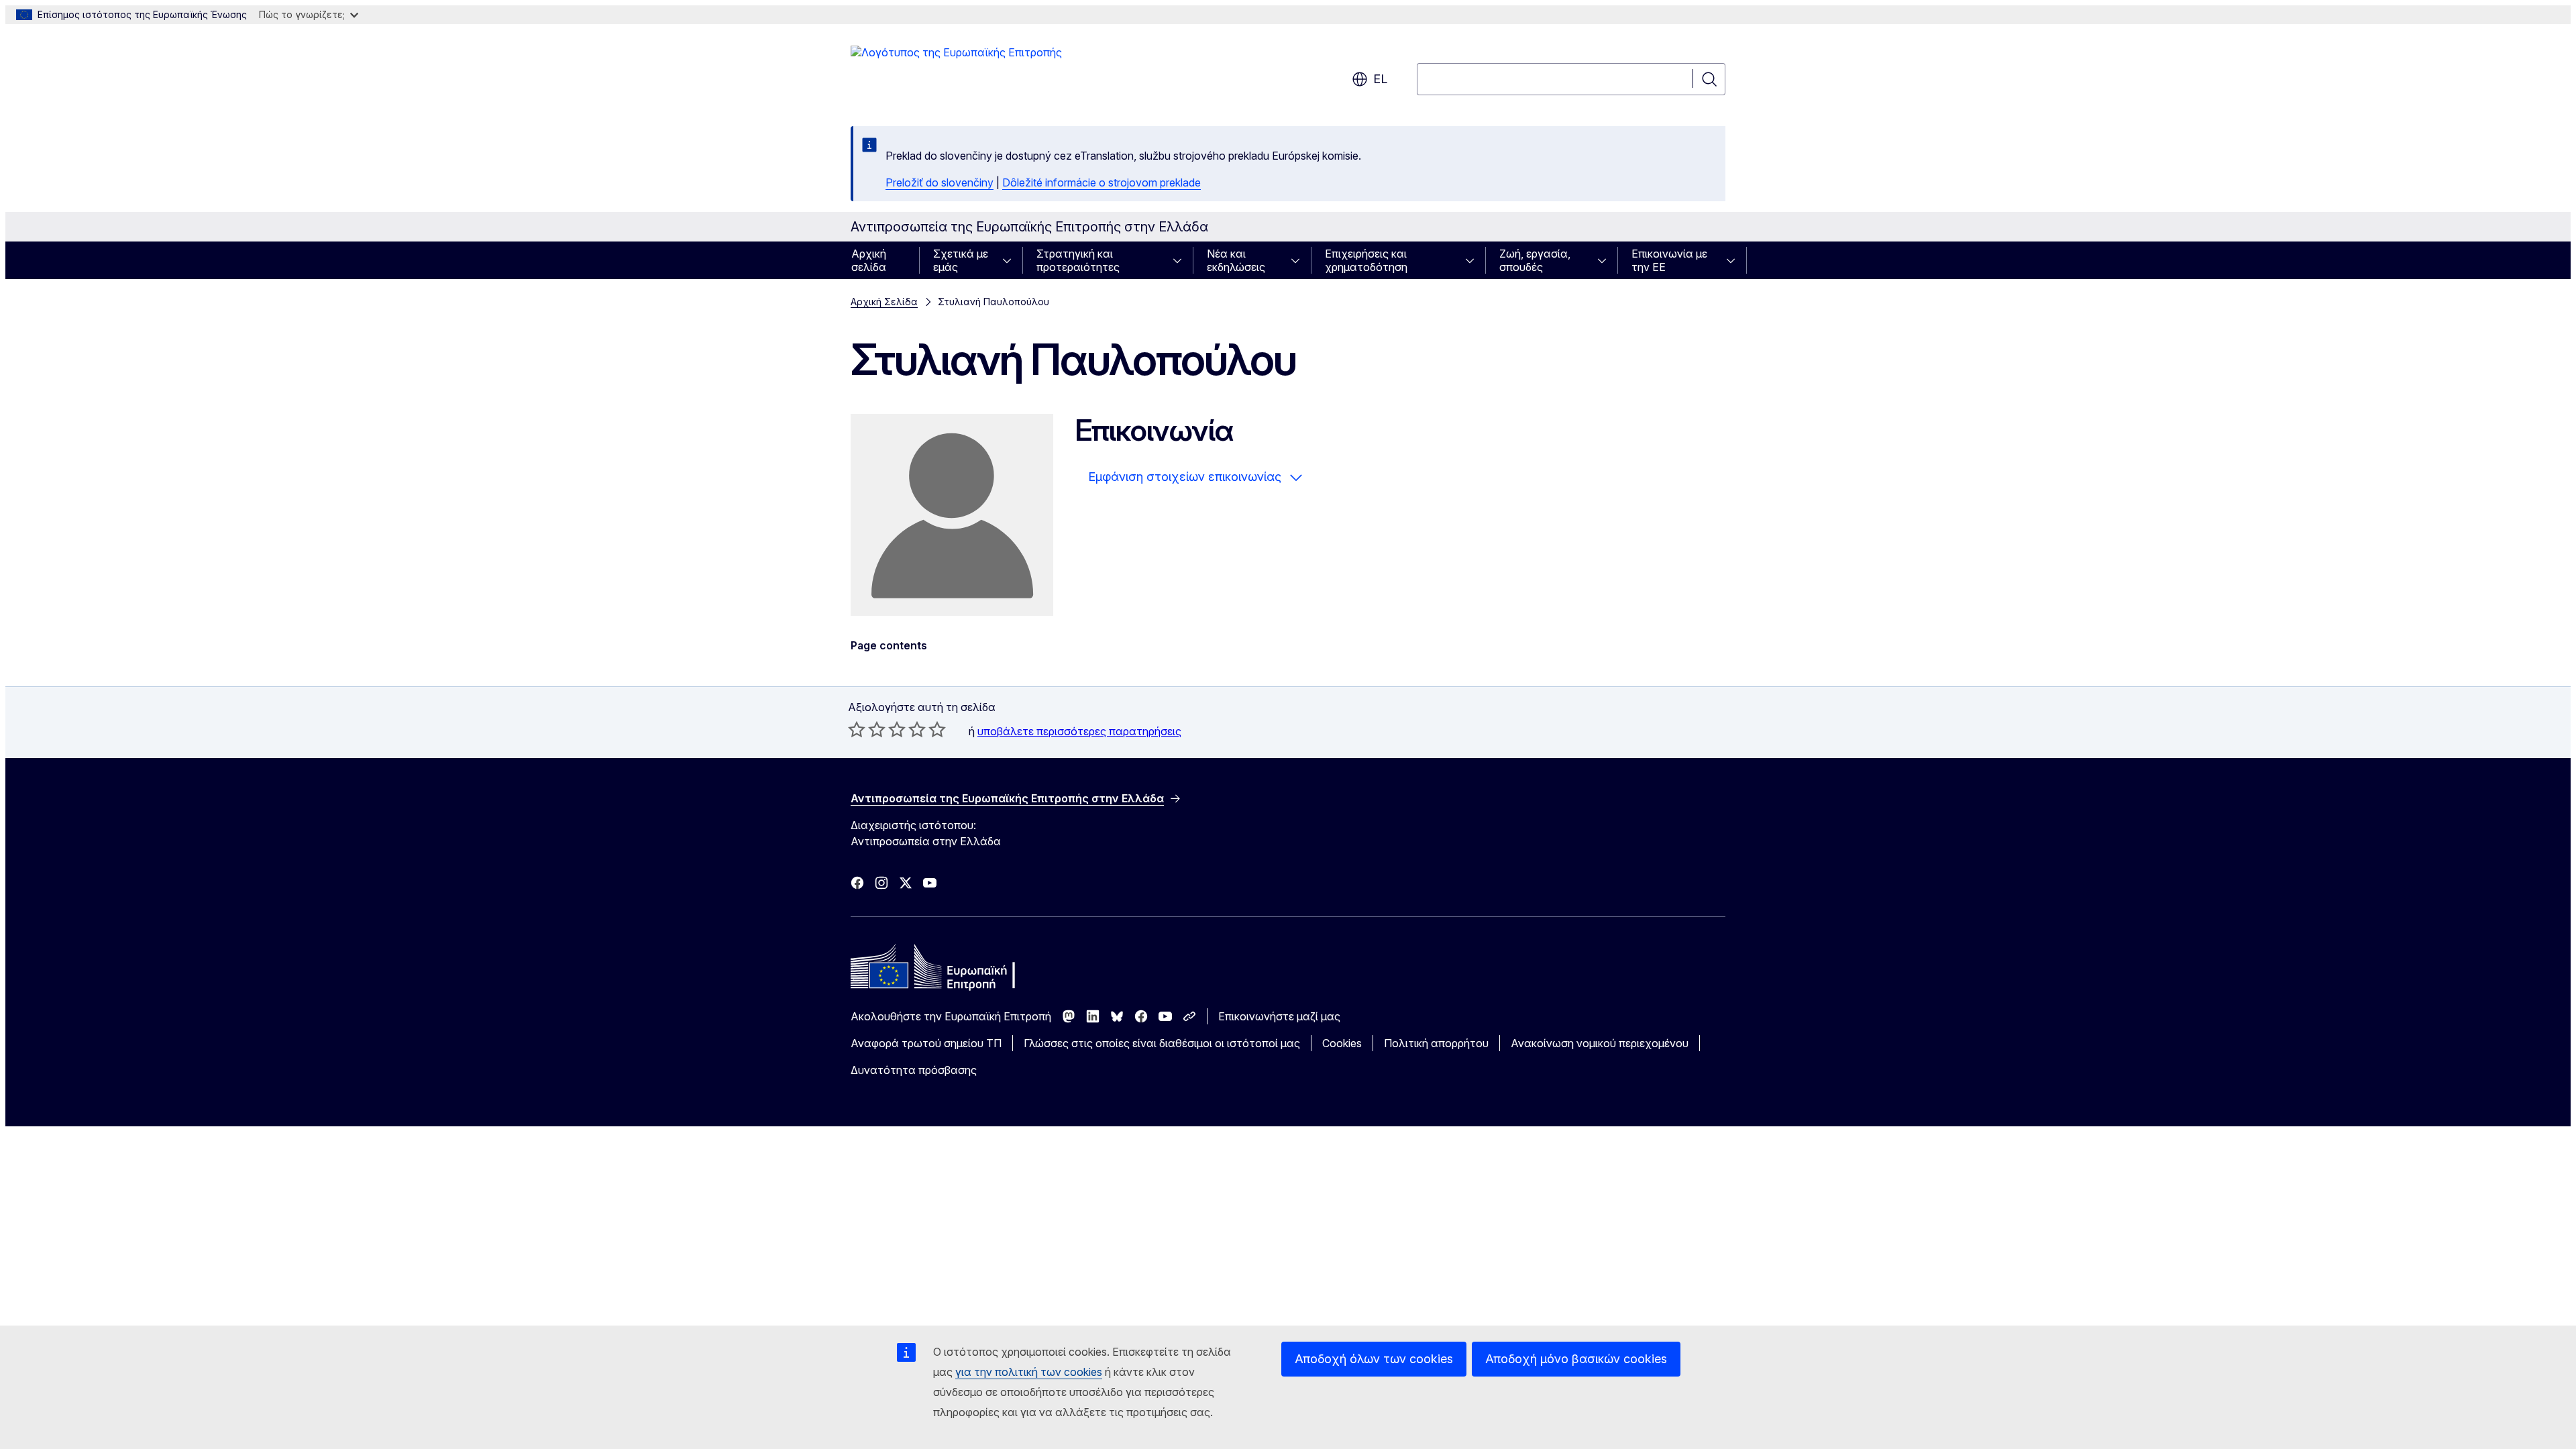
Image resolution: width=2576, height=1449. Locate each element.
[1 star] (857, 729)
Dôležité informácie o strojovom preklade (1102, 182)
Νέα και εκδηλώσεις (1236, 260)
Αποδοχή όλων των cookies (1374, 1359)
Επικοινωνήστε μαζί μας (1279, 1016)
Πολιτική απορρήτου (1436, 1043)
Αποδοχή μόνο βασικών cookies (1576, 1359)
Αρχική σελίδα (869, 260)
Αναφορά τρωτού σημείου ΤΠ (926, 1043)
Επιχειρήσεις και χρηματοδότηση (1366, 260)
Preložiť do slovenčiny (940, 182)
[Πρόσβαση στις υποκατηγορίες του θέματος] (1011, 260)
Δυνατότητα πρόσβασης (914, 1070)
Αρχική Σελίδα (884, 302)
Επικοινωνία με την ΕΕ (1669, 260)
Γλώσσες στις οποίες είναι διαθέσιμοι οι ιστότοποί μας (1162, 1043)
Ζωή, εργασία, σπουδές (1535, 260)
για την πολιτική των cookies (1029, 1372)
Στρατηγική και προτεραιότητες (1078, 260)
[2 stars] (867, 729)
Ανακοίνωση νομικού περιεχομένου (1600, 1043)
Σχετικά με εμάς (961, 260)
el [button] (1380, 79)
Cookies (1342, 1043)
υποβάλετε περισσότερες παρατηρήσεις (1079, 731)
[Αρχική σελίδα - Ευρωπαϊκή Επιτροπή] (956, 72)
